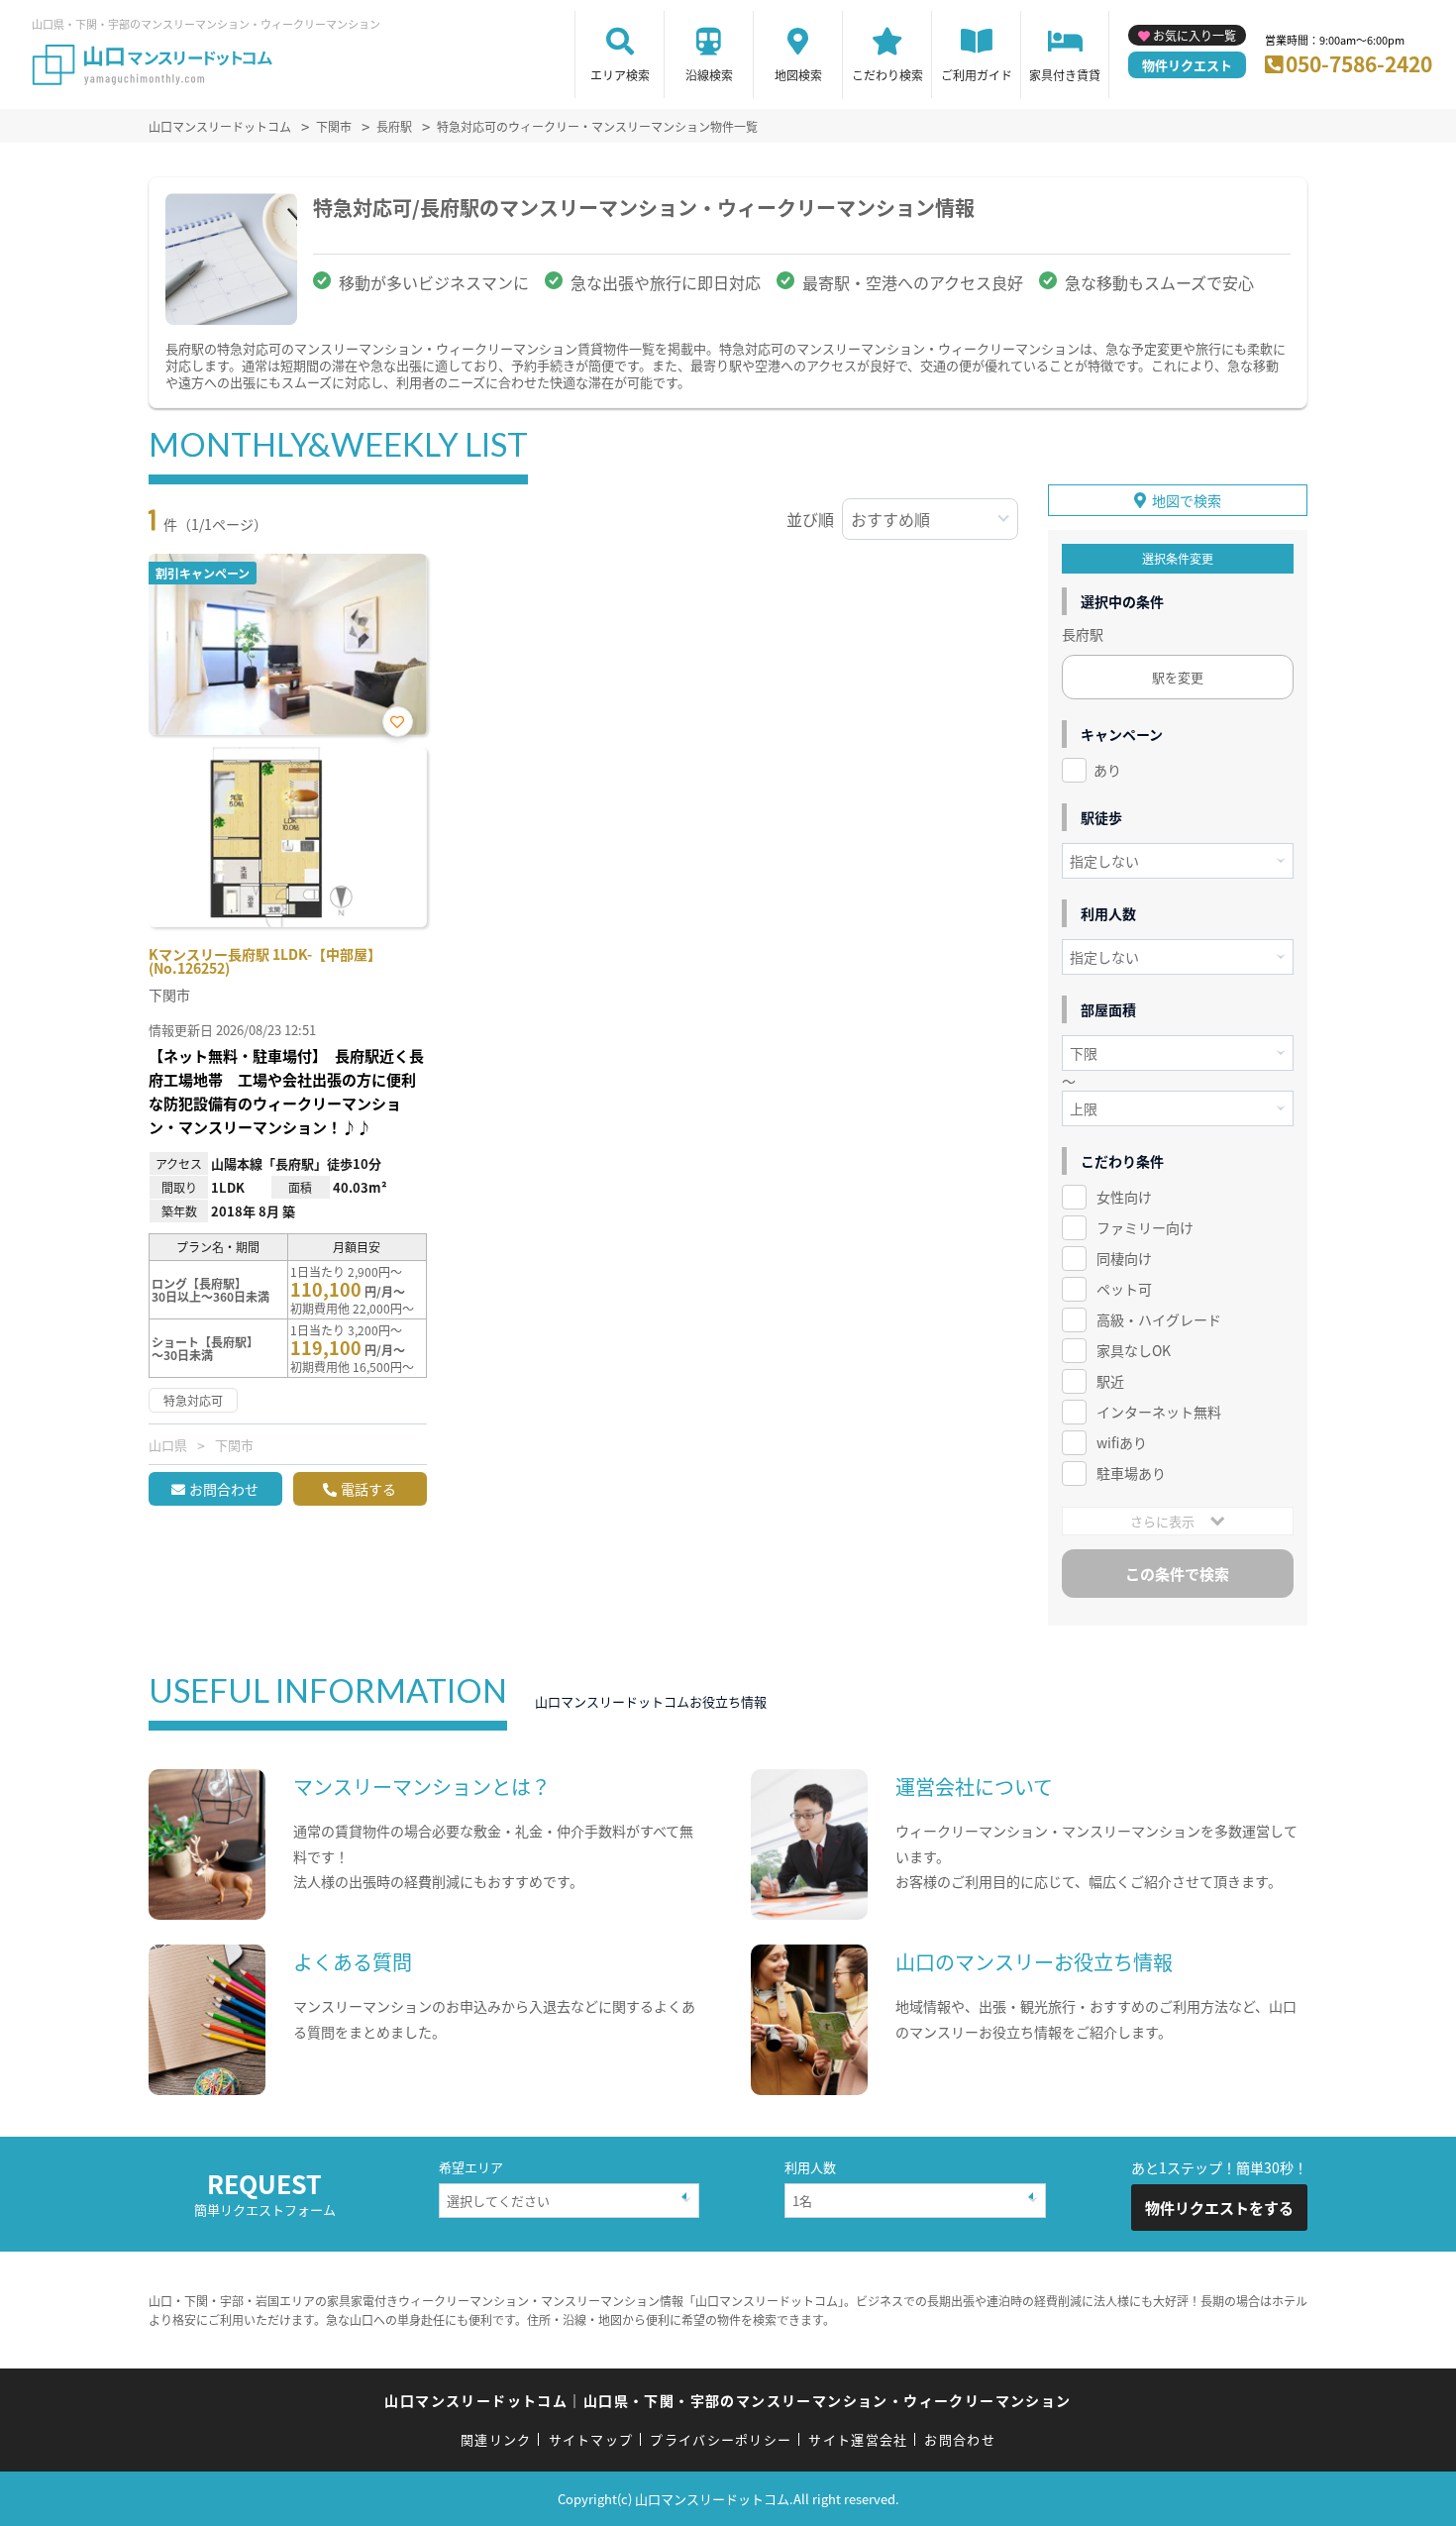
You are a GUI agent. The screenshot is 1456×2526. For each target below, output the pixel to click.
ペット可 (1124, 1289)
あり (1107, 770)
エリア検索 (620, 75)
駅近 (1110, 1381)
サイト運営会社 (858, 2439)
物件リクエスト (1187, 65)
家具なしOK (1134, 1350)
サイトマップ (591, 2439)
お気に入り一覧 (1195, 35)
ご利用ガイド (977, 75)
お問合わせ (224, 1489)
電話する (368, 1489)
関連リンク (496, 2439)
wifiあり (1122, 1442)
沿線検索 (709, 75)
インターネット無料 (1159, 1412)
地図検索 (798, 75)
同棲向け (1124, 1258)
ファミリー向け (1145, 1227)
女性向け (1124, 1197)
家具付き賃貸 (1065, 75)
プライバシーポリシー (721, 2439)
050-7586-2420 (1359, 63)
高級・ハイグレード (1159, 1319)
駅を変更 (1178, 677)
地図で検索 (1187, 500)
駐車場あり (1131, 1473)
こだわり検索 (887, 75)
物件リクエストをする (1219, 2208)
